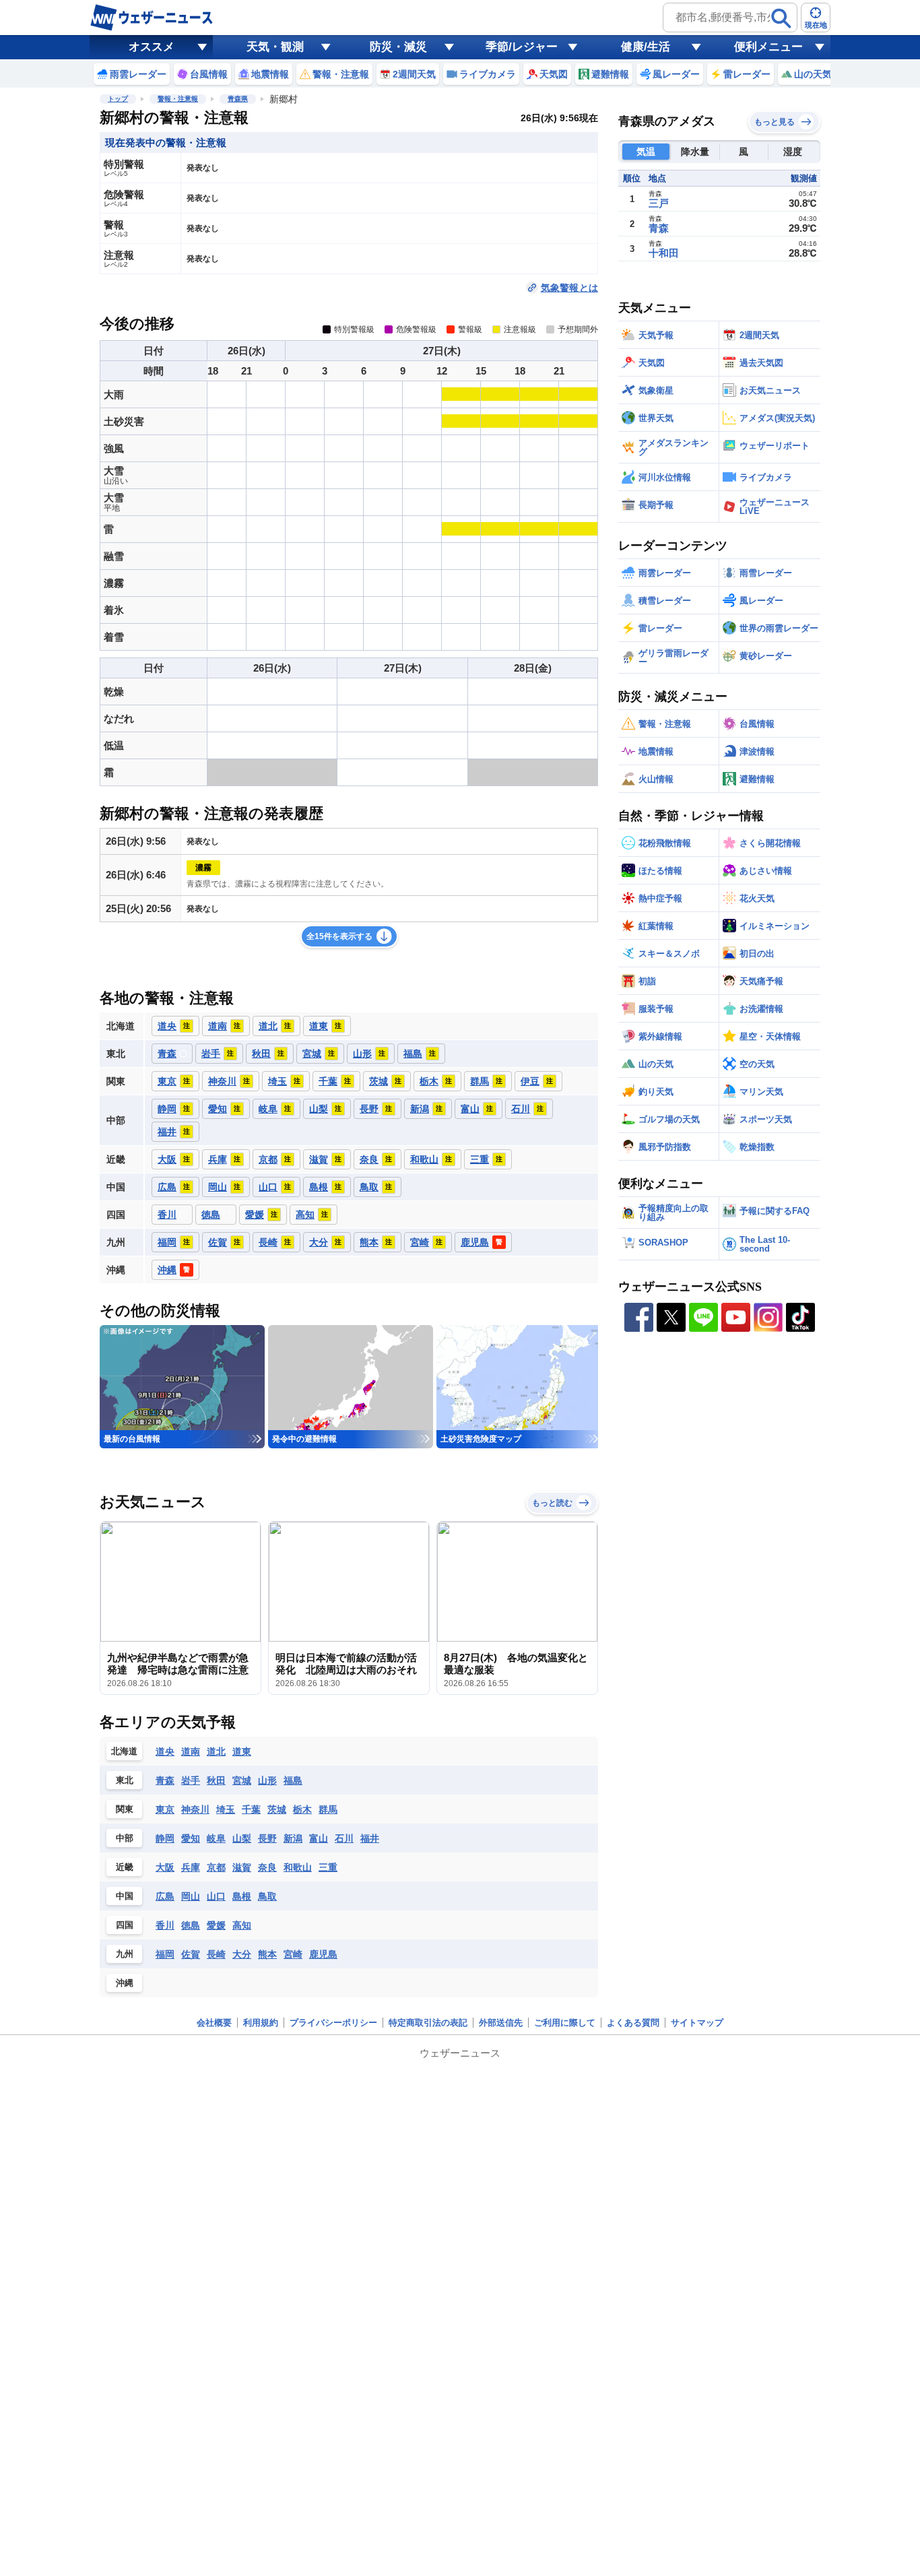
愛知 (191, 1838)
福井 (370, 1838)
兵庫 (191, 1867)
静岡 (165, 1838)
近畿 (125, 1867)
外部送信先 (501, 2023)
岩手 (191, 1780)
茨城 (277, 1809)
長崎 (216, 1954)
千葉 (251, 1809)
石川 (344, 1838)
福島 (293, 1780)
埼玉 (226, 1809)
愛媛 (216, 1925)
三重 (328, 1867)
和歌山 (298, 1867)
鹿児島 (323, 1954)
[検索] (781, 18)
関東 (125, 1809)
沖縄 (125, 1983)
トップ (118, 99)
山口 (216, 1896)
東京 (165, 1809)
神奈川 (195, 1809)
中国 (125, 1896)
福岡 (165, 1954)
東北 (125, 1780)
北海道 (124, 1751)
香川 (165, 1925)
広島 (165, 1896)
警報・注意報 (178, 99)
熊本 (267, 1954)
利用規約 (261, 2023)
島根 (242, 1896)
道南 (191, 1751)
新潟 (293, 1838)
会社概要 (214, 2023)
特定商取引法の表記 (428, 2023)
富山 (319, 1838)
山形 (267, 1780)
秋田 (216, 1780)
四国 (125, 1925)
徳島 (191, 1925)
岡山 (191, 1896)
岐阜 (216, 1838)
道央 (165, 1751)
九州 (125, 1954)
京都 (216, 1867)
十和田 (664, 253)
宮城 (242, 1780)
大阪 (165, 1867)
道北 (216, 1751)
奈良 (267, 1867)
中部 (125, 1838)
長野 (267, 1838)
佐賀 (191, 1954)
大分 (242, 1954)
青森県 (238, 99)
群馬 (328, 1809)
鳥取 (267, 1896)
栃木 (302, 1809)
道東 (242, 1751)
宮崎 (293, 1954)
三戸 (659, 203)
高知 (242, 1925)
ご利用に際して (565, 2023)
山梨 (242, 1838)
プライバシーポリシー (333, 2023)
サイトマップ (697, 2023)
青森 (165, 1780)
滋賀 (242, 1867)
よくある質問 (633, 2023)
